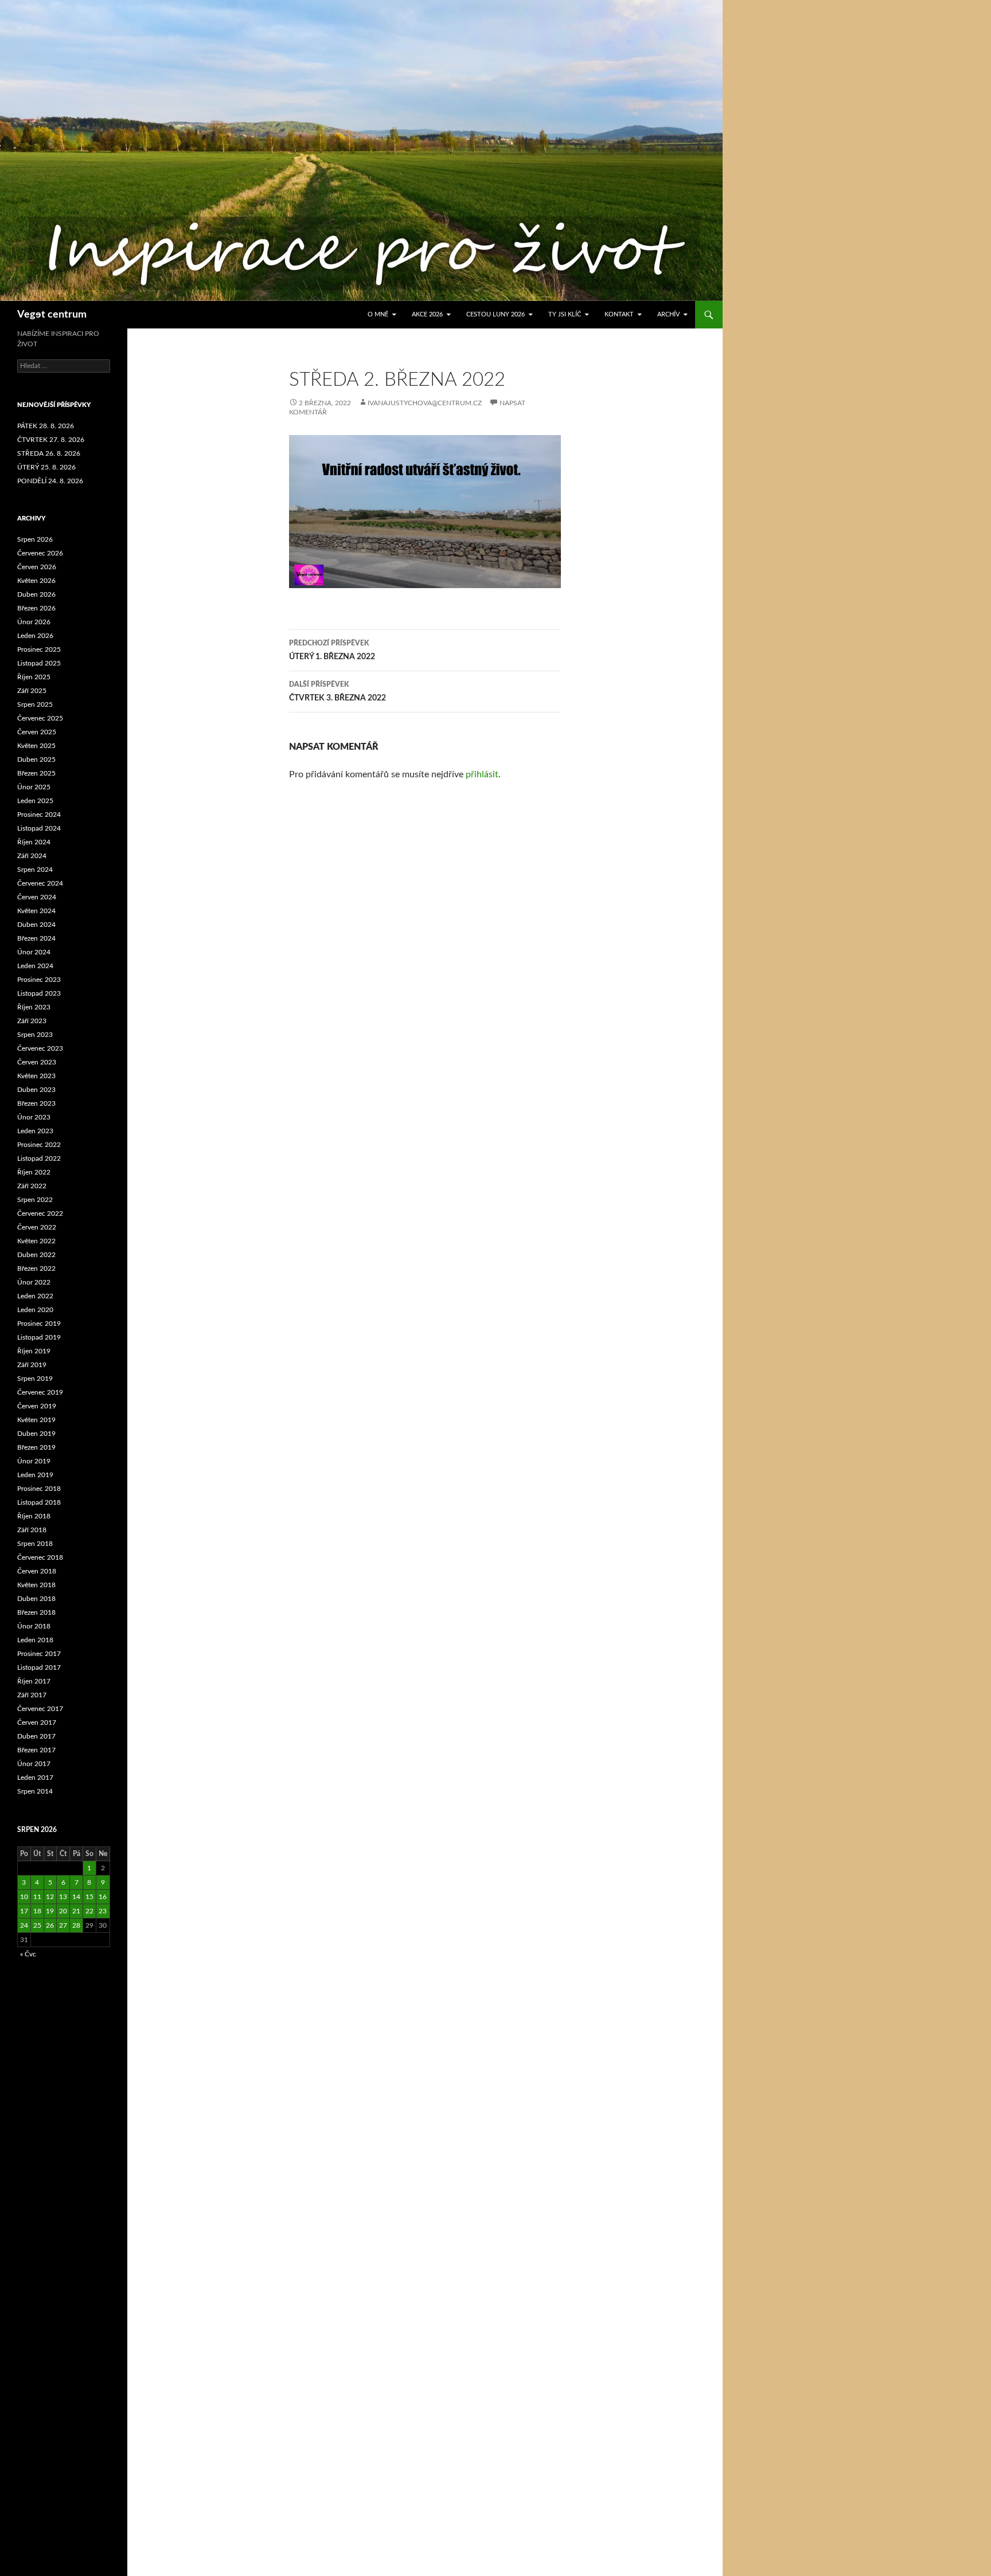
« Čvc (28, 1954)
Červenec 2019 (40, 1392)
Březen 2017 (36, 1750)
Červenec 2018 (40, 1557)
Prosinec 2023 (39, 980)
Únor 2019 (34, 1461)
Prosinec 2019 (39, 1324)
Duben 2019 (36, 1434)
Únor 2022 (34, 1282)
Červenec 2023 (40, 1048)
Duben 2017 (36, 1736)
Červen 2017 (37, 1722)
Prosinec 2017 (39, 1654)
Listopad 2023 (39, 993)
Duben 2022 (36, 1255)
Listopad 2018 (39, 1502)
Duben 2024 (36, 925)
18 (37, 1911)
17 (24, 1911)
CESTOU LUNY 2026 (495, 314)
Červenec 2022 (40, 1213)
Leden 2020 (35, 1310)
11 (37, 1897)
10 (24, 1897)
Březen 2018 (36, 1612)
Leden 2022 (35, 1296)
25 (37, 1925)
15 (89, 1897)
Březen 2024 (36, 938)
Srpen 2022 (35, 1200)
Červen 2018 (37, 1571)
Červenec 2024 (40, 883)
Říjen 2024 (34, 842)
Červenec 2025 (40, 718)
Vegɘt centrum (52, 315)
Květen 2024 (36, 911)
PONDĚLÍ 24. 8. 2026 (50, 481)
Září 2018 (32, 1530)
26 (50, 1925)
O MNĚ (378, 314)
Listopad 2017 (39, 1667)
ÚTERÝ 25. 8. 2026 (46, 467)
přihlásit (482, 774)
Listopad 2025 (39, 663)
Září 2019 (32, 1365)
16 (103, 1897)
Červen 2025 (37, 732)
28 (76, 1925)
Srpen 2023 (35, 1035)
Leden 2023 (35, 1131)
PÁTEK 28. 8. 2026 (46, 426)
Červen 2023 (37, 1062)
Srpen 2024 (35, 870)
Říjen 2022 (34, 1172)
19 (50, 1911)
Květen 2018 (36, 1585)
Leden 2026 (35, 636)
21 (76, 1911)
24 (24, 1925)
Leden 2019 (35, 1475)
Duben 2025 (36, 760)
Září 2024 (32, 856)
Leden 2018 (35, 1640)
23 (103, 1911)
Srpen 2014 (35, 1791)
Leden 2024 (35, 966)
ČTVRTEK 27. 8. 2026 (51, 440)
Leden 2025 (35, 801)
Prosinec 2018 (39, 1489)
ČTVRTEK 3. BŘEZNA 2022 (338, 692)
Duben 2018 (36, 1599)
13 (63, 1897)
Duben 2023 (36, 1090)
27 (63, 1925)
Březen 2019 (36, 1447)
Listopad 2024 (39, 828)
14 (76, 1897)
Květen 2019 (36, 1420)
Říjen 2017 (34, 1681)
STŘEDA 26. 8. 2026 (49, 453)
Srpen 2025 (35, 704)
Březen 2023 (36, 1103)
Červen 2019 (37, 1406)
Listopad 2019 (39, 1337)
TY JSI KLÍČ (565, 314)
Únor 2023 (34, 1117)
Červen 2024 (37, 897)
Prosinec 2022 (39, 1145)
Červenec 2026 (40, 553)
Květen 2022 (36, 1241)
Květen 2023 (36, 1076)
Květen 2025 (36, 746)
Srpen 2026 (35, 539)
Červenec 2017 (40, 1709)
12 (50, 1897)
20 (63, 1911)
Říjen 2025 (34, 677)
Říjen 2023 (34, 1007)
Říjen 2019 (34, 1351)
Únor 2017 (34, 1764)
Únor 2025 (34, 787)
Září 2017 (32, 1695)
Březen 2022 (36, 1269)
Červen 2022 (37, 1227)
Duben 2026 (36, 594)
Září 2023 (32, 1021)
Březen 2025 (36, 773)
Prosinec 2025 (39, 649)
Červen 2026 (37, 567)
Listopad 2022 (39, 1158)
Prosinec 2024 (39, 815)
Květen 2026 (36, 581)
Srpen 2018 (35, 1544)
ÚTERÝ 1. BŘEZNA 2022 (332, 650)
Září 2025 (32, 691)
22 (89, 1911)
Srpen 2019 (35, 1379)
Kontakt (619, 314)
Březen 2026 (36, 608)
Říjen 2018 (34, 1516)
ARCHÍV (668, 314)
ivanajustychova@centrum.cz (425, 403)
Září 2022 (32, 1186)
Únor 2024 (34, 952)
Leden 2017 (35, 1778)
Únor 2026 (34, 622)
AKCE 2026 (427, 314)
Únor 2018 (34, 1626)
